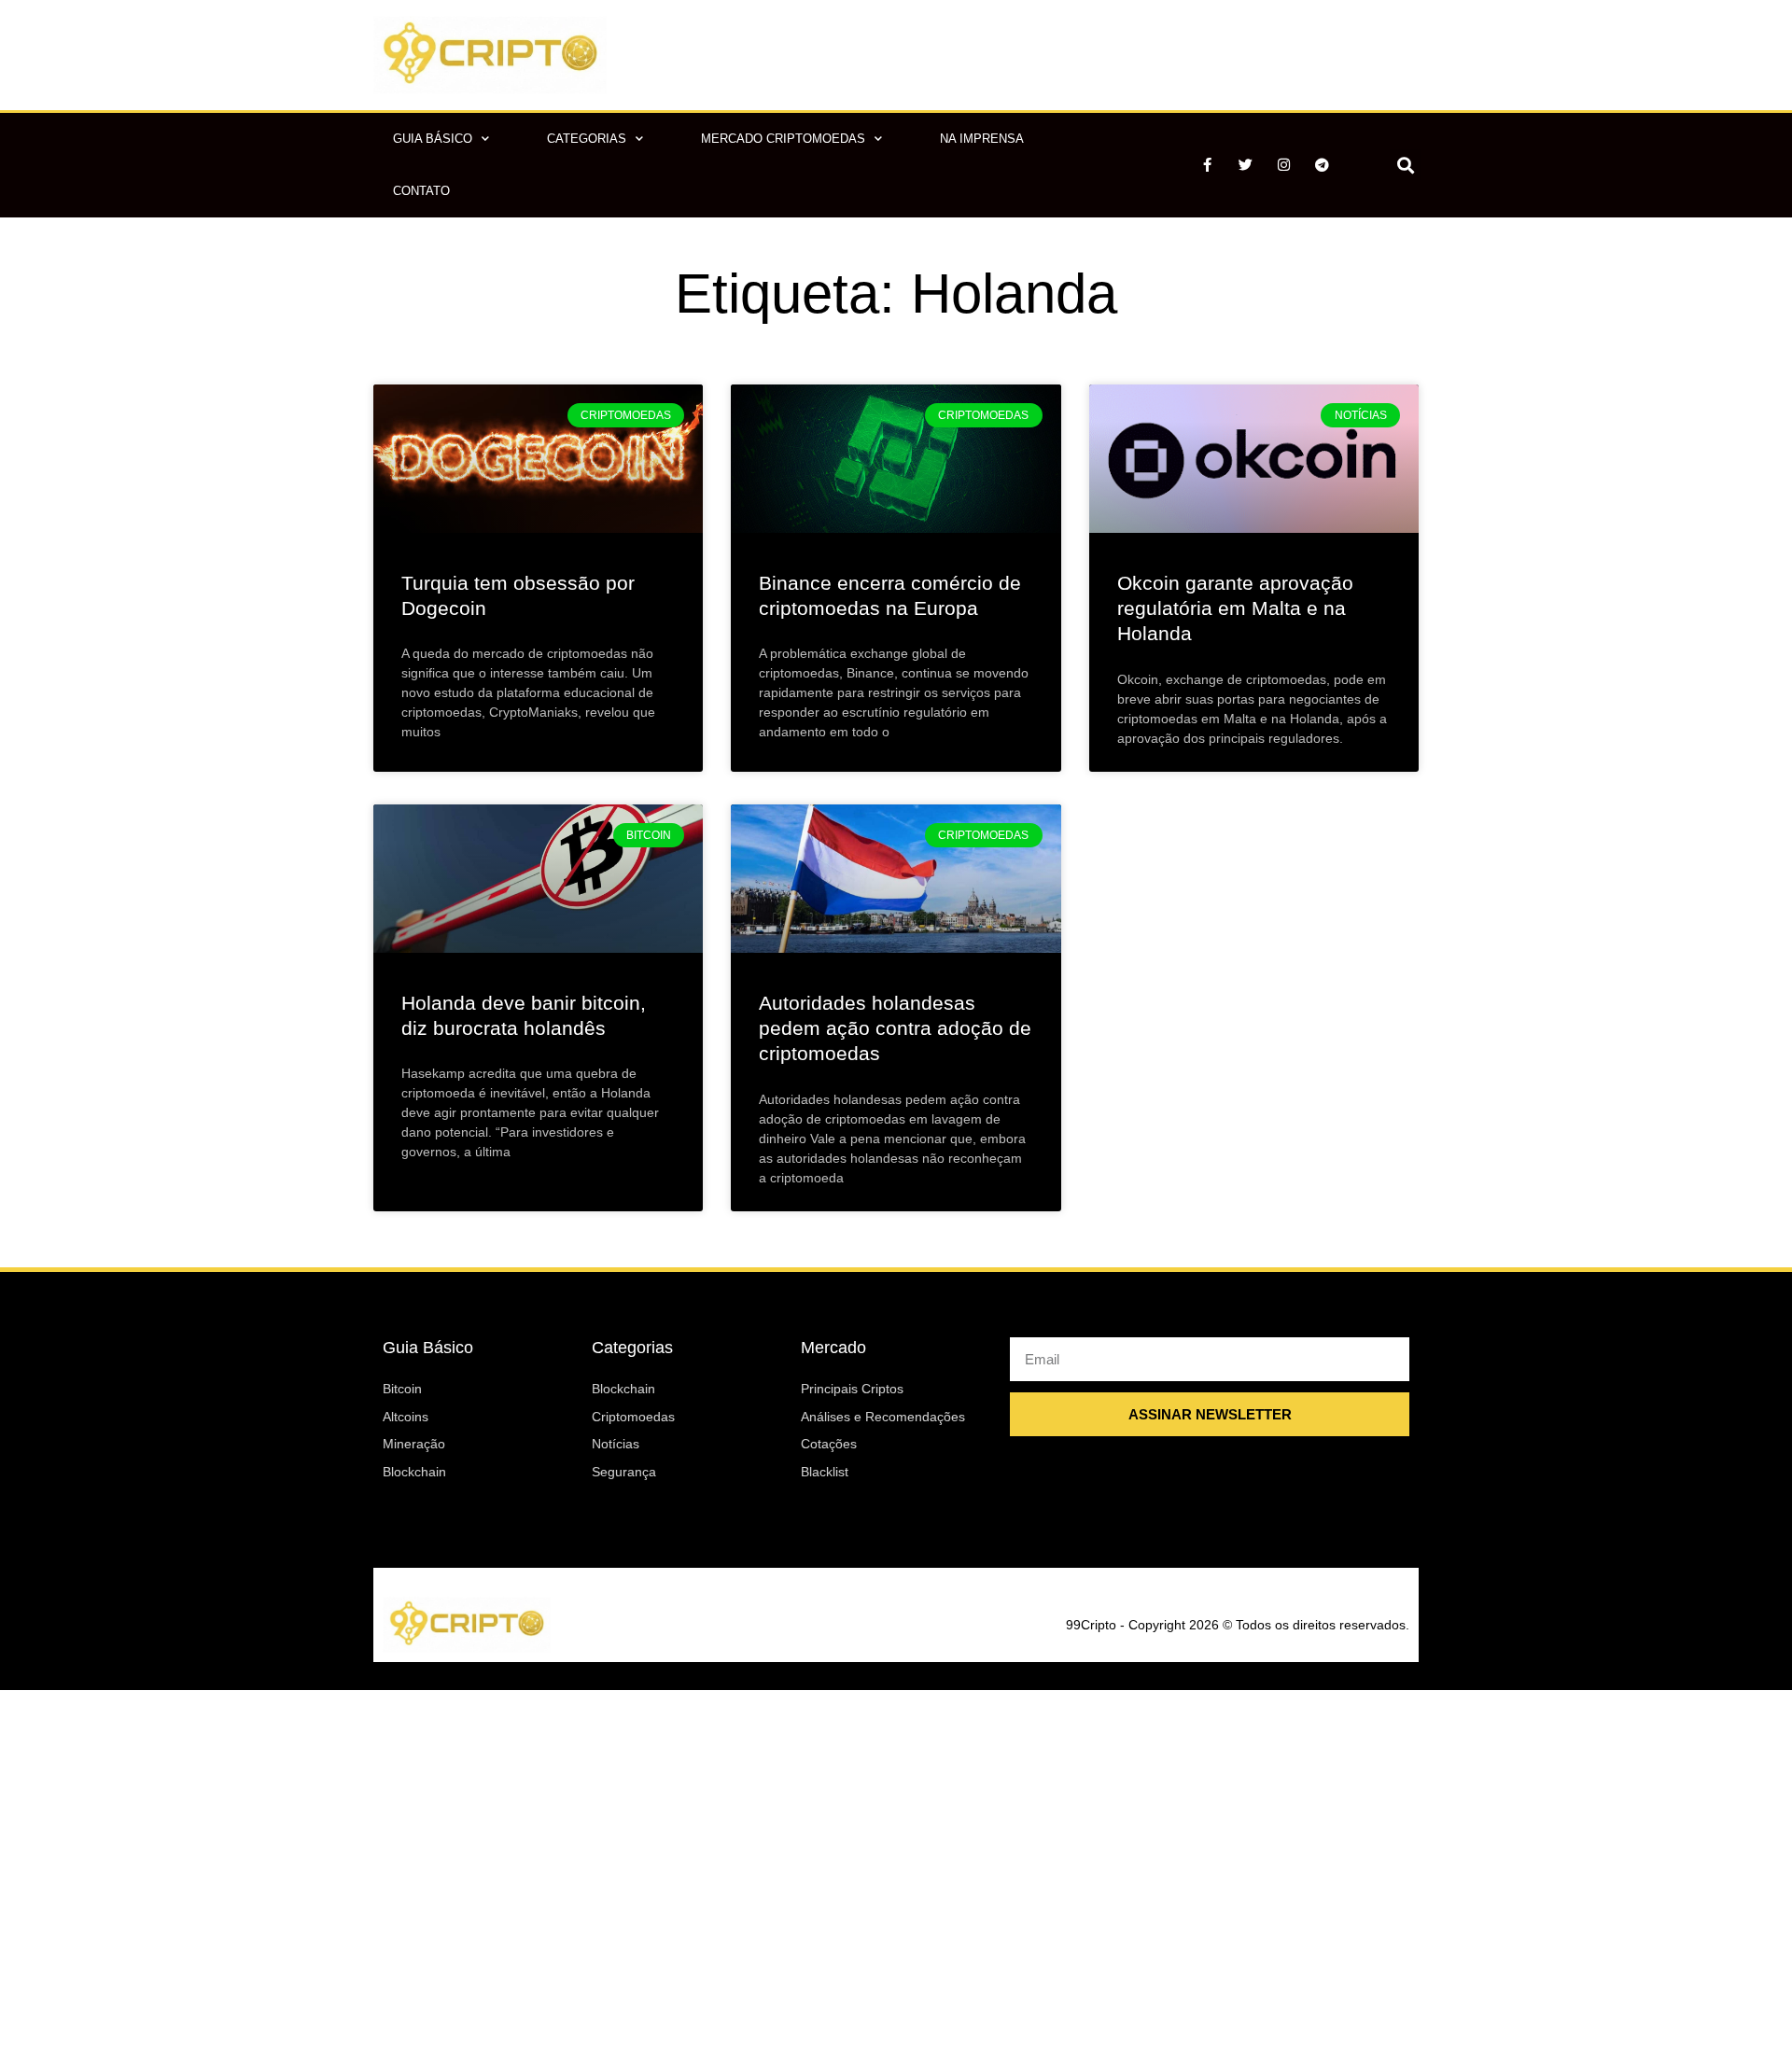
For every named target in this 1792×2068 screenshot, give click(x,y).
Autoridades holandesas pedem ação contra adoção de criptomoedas (895, 1028)
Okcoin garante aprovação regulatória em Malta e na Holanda (1235, 608)
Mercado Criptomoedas (783, 139)
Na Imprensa (982, 139)
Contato (421, 191)
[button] (1405, 165)
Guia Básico (433, 139)
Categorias (587, 139)
